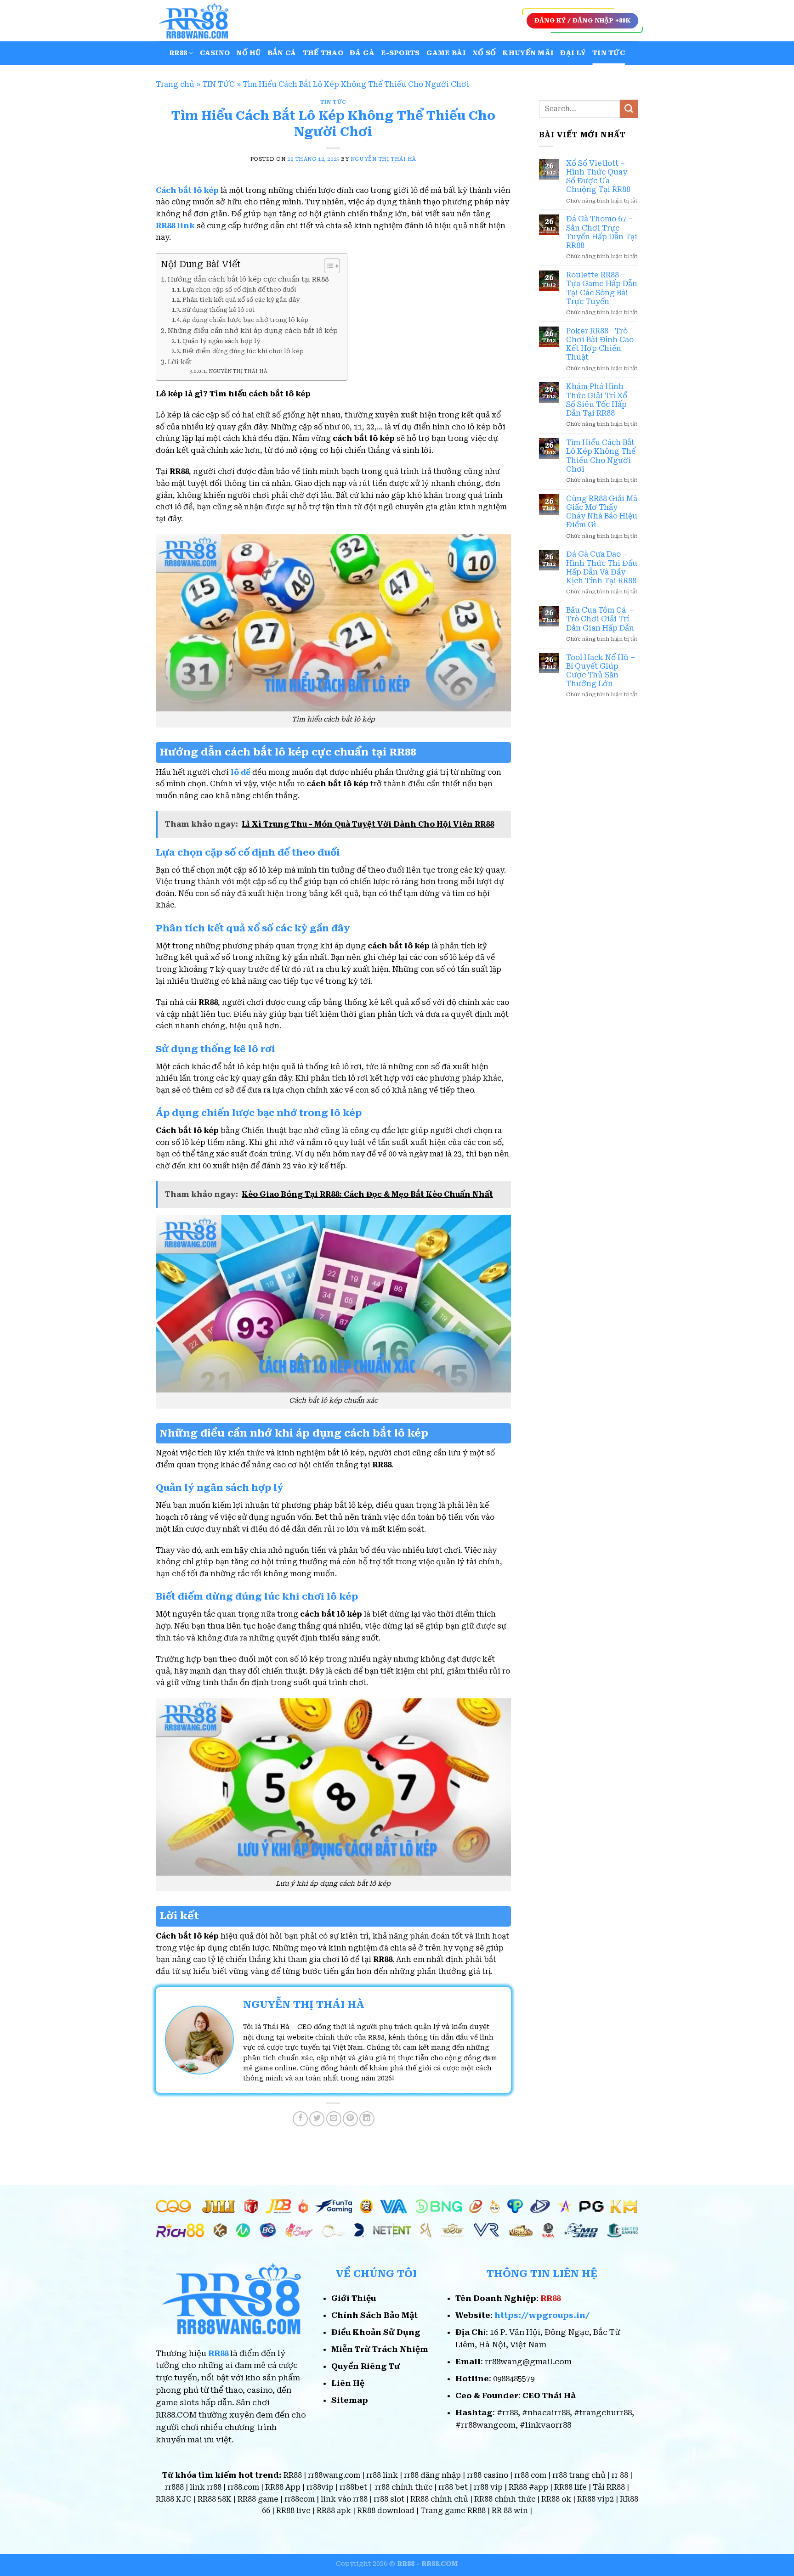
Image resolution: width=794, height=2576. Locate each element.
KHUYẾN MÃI (528, 53)
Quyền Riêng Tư (366, 2366)
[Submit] (629, 109)
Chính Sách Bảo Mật (374, 2315)
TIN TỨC (609, 53)
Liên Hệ (348, 2383)
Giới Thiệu (354, 2298)
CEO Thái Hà (549, 2396)
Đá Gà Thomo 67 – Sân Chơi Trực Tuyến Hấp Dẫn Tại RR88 (602, 232)
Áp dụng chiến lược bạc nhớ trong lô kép (245, 320)
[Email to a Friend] (334, 2119)
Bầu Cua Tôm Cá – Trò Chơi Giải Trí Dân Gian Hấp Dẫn (600, 619)
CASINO (215, 53)
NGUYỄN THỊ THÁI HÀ (383, 159)
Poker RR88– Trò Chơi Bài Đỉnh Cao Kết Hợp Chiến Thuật (600, 344)
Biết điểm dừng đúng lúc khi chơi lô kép (243, 351)
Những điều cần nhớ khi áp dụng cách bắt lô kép (253, 331)
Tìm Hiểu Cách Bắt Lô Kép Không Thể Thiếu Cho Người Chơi (601, 456)
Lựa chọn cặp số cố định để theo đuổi (239, 290)
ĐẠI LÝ (573, 53)
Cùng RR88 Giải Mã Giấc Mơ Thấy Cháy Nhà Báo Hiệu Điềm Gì (602, 512)
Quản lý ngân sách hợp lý (222, 341)
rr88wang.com (334, 2475)
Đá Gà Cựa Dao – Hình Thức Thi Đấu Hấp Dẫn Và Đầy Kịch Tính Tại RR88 (602, 567)
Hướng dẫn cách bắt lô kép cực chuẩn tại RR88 (248, 279)
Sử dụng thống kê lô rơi (218, 310)
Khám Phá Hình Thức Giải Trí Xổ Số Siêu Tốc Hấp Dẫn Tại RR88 (597, 400)
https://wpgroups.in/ (542, 2315)
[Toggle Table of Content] (327, 266)
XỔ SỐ (484, 53)
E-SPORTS (400, 53)
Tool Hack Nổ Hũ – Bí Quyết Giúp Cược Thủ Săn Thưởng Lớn (601, 671)
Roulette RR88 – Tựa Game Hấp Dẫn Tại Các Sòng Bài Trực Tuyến (602, 288)
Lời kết (180, 362)
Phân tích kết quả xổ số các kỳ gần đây (241, 300)
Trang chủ (175, 84)
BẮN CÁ (282, 53)
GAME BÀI (446, 53)
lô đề (241, 772)
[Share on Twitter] (317, 2119)
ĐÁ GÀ (362, 53)
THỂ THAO (323, 53)
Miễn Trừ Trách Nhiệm (380, 2349)
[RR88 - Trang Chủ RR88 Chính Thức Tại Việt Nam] (202, 21)
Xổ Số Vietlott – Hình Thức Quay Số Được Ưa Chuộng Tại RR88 (598, 177)
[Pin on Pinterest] (350, 2119)
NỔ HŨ (248, 53)
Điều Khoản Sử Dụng (376, 2332)
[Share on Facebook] (300, 2119)
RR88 (178, 53)
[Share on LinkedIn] (367, 2119)
